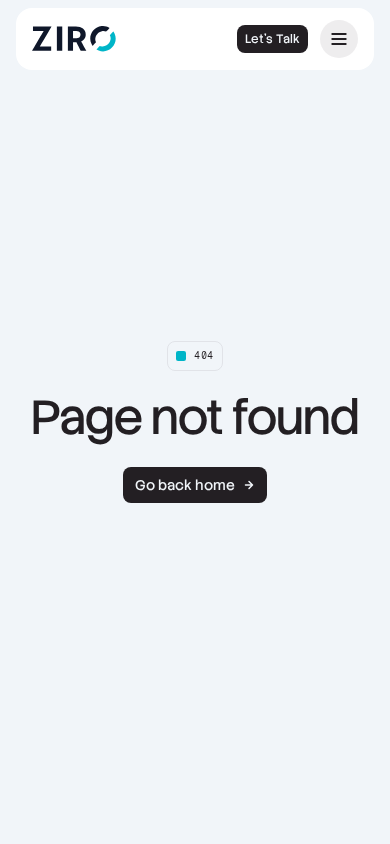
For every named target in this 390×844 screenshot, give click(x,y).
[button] (339, 39)
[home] (88, 39)
